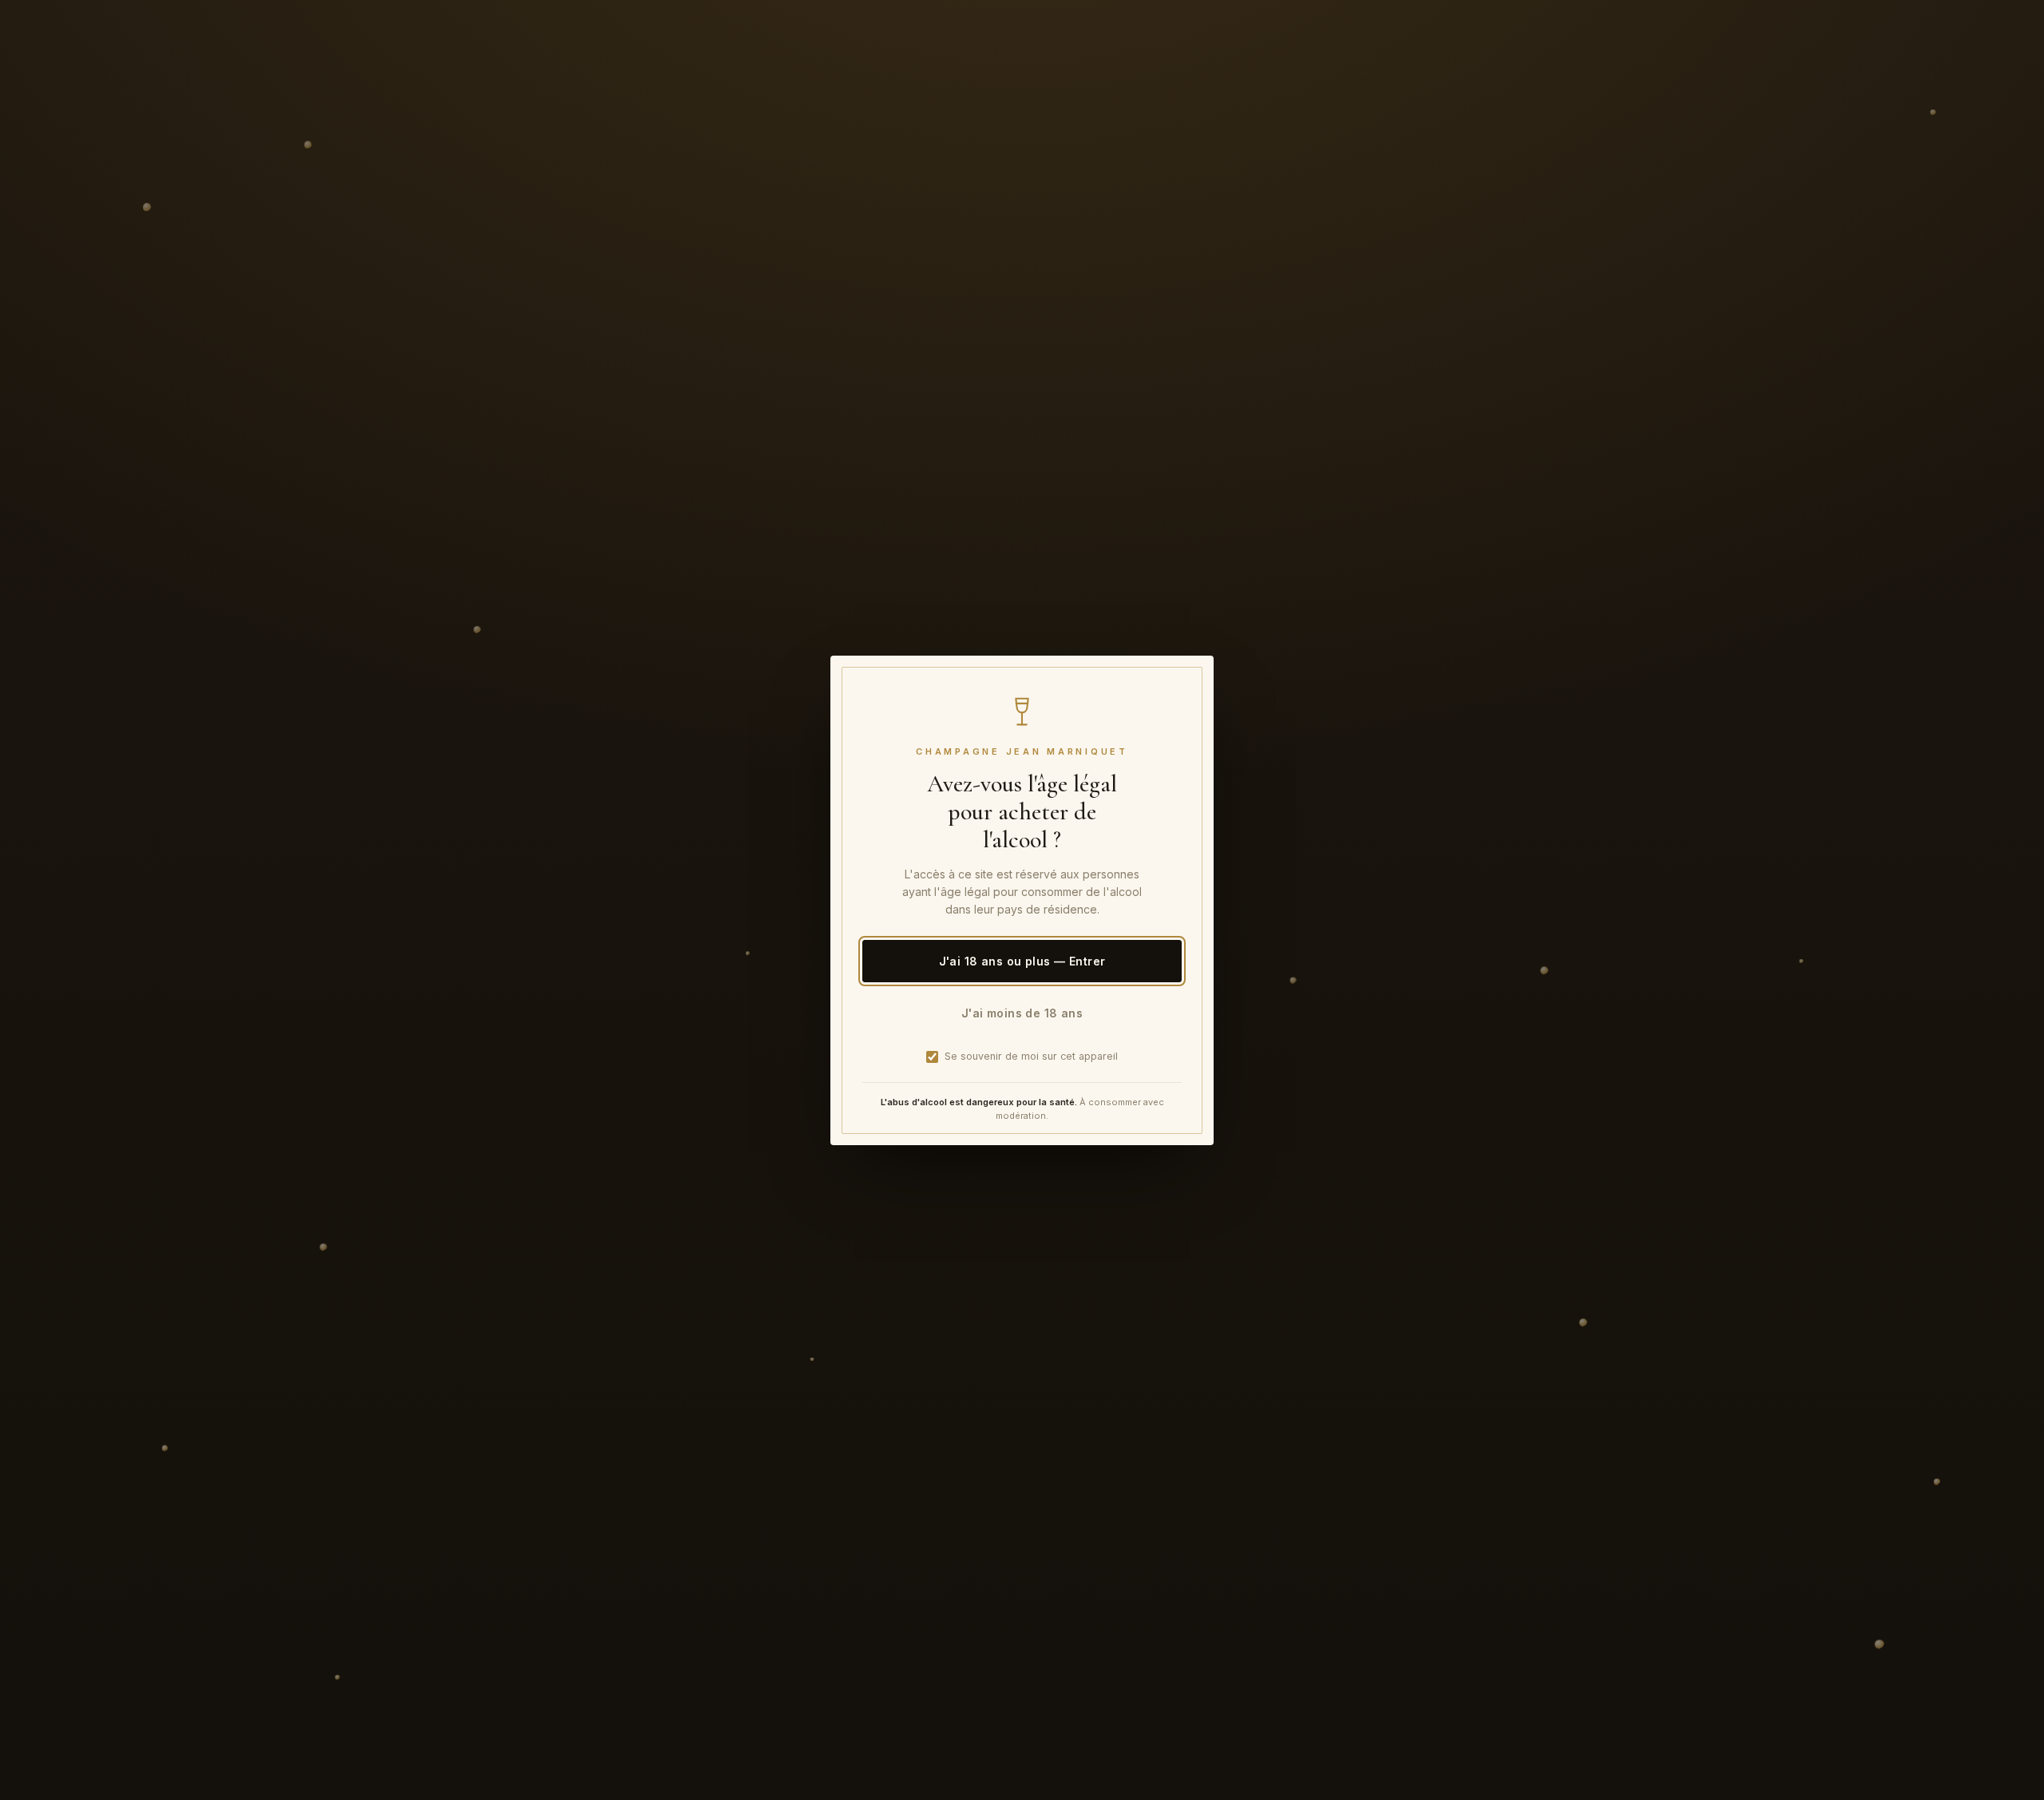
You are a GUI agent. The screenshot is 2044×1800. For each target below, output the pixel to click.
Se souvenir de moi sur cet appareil (1031, 1056)
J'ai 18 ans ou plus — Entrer (1022, 960)
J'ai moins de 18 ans (1022, 1012)
